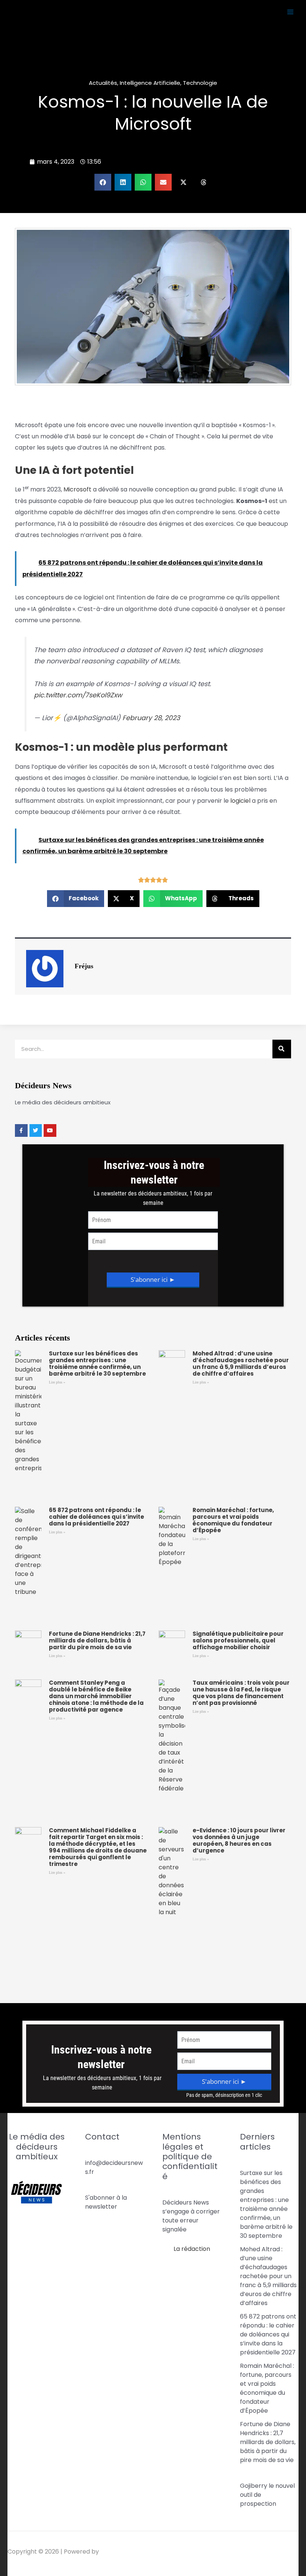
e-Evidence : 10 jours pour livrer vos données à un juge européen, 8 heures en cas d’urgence (239, 1840)
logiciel (240, 801)
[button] (103, 182)
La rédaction (192, 2249)
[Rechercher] (282, 1049)
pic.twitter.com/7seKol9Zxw (78, 695)
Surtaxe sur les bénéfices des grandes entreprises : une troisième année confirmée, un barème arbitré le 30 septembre (97, 1363)
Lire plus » (57, 1382)
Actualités (103, 83)
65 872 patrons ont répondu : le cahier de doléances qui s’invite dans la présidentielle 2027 (96, 1517)
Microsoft (77, 489)
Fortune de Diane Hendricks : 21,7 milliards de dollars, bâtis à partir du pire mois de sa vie (97, 1640)
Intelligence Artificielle (150, 83)
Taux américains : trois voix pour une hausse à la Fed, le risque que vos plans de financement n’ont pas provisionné (241, 1693)
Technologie (200, 83)
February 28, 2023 (151, 718)
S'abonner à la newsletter (106, 2202)
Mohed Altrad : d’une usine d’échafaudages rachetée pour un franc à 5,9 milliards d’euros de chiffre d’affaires (241, 1363)
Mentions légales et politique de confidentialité (190, 2157)
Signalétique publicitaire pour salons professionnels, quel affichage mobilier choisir (238, 1640)
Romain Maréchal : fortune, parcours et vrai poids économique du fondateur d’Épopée (233, 1520)
